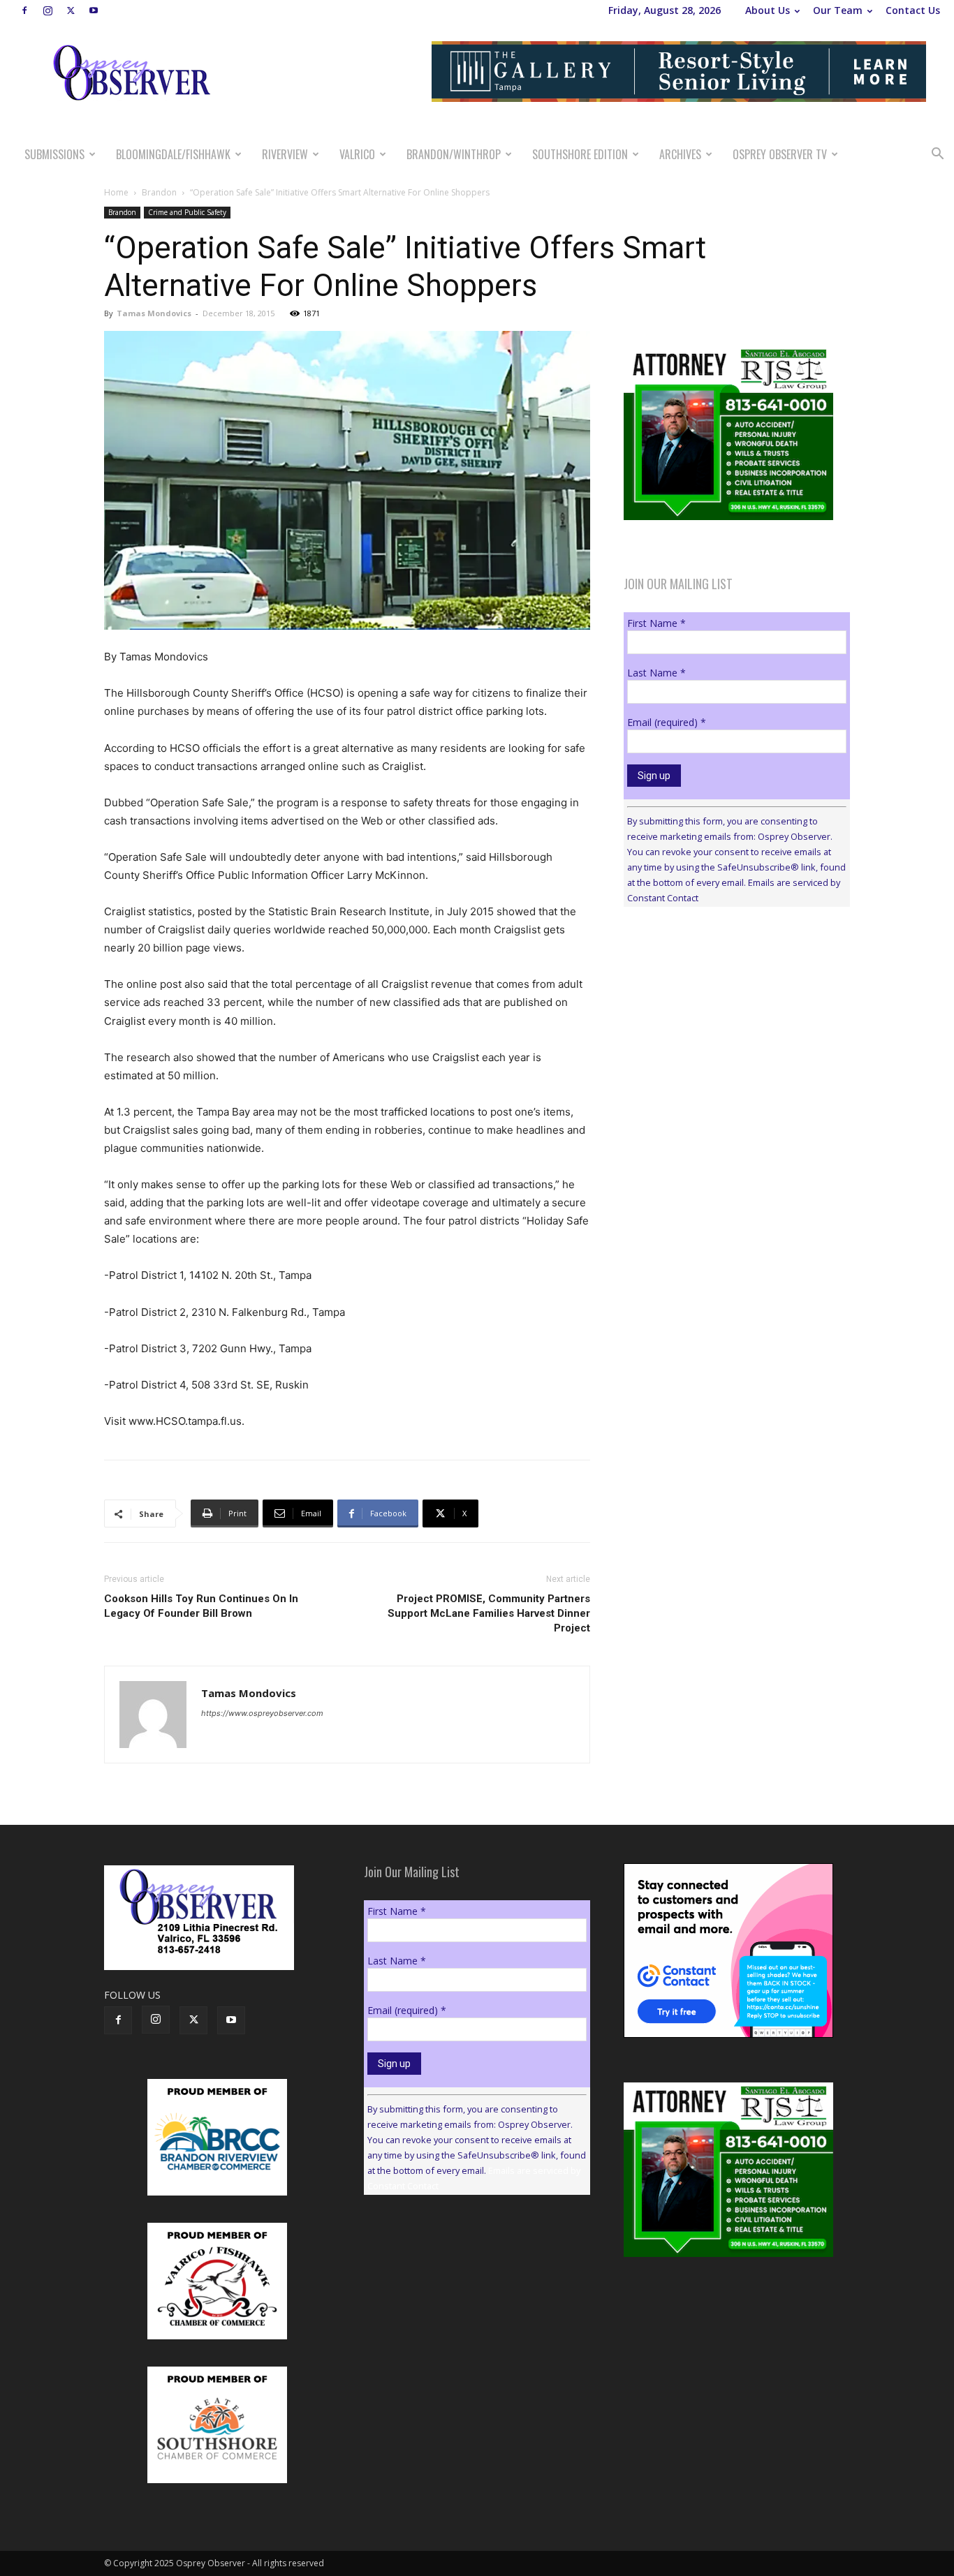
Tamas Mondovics (154, 313)
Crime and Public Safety (187, 212)
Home (116, 192)
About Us (768, 10)
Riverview (285, 154)
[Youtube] (94, 10)
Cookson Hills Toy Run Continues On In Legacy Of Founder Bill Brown (201, 1606)
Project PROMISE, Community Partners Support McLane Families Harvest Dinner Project (489, 1613)
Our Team (838, 10)
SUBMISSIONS (54, 154)
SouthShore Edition (580, 154)
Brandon (159, 192)
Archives (680, 154)
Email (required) (667, 722)
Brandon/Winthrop (454, 154)
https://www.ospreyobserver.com (262, 1713)
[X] (71, 10)
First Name (656, 623)
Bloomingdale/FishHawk (173, 154)
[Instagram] (47, 10)
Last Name (656, 673)
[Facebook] (24, 10)
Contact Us (913, 10)
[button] (937, 155)
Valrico (357, 154)
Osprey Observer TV (780, 154)
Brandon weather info (728, 1046)
